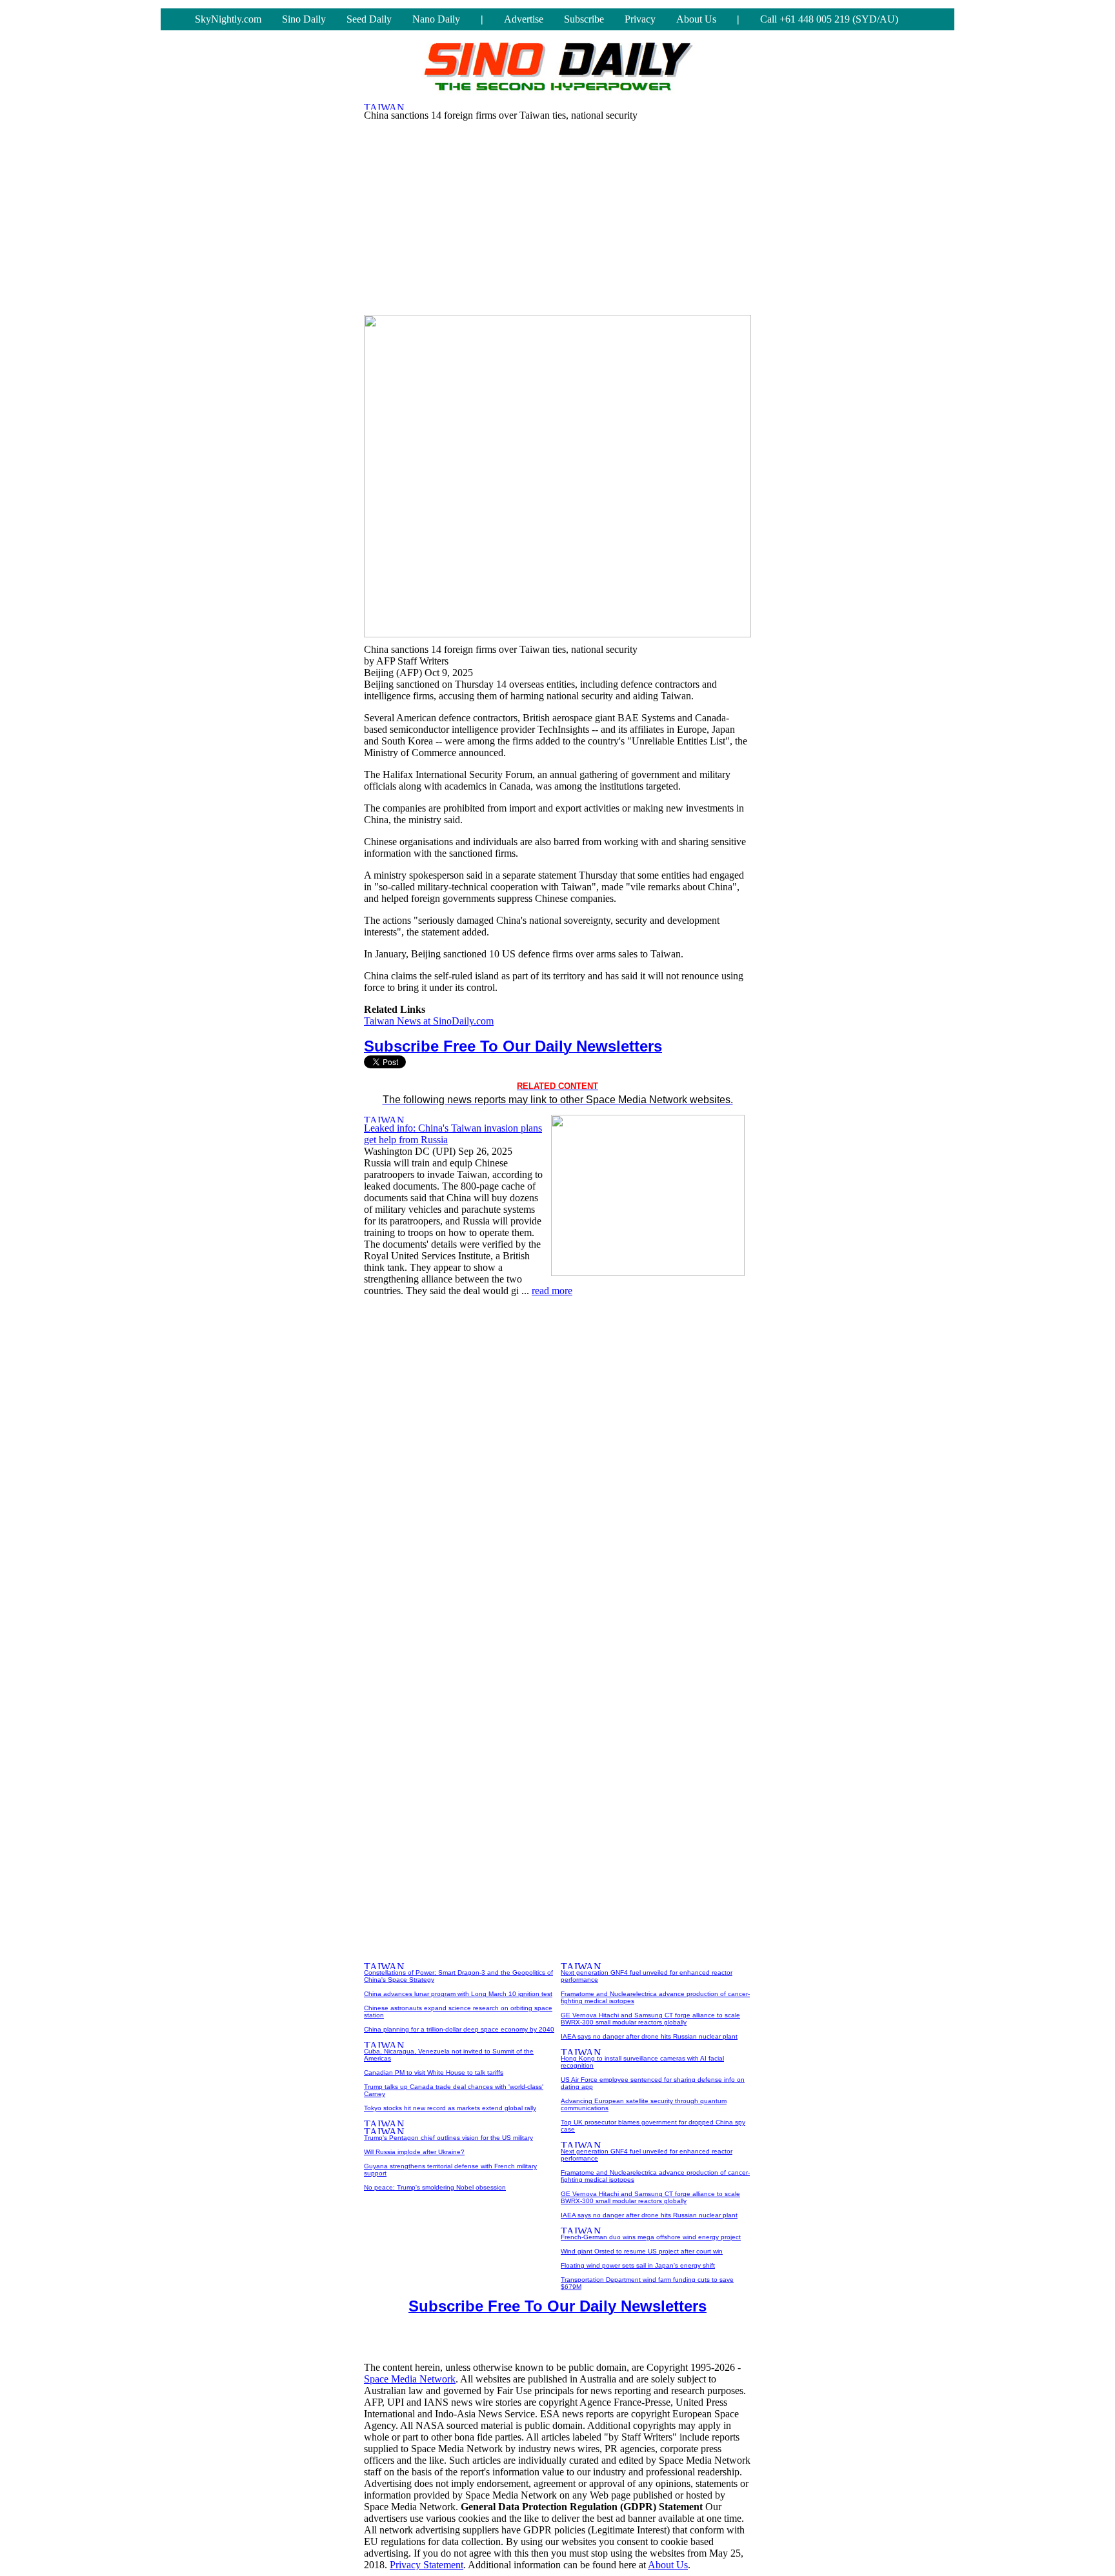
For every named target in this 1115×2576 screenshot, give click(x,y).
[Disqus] (557, 1470)
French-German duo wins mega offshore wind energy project (651, 2237)
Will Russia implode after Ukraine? (414, 2152)
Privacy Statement (427, 2565)
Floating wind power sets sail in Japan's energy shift (638, 2265)
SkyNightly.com (228, 19)
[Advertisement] (557, 215)
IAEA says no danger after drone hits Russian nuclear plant (649, 2036)
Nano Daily (436, 19)
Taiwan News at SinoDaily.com (429, 1021)
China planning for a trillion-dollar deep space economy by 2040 (459, 2029)
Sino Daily (304, 19)
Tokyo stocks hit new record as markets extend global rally (450, 2108)
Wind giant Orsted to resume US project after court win (642, 2251)
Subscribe (584, 19)
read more (552, 1291)
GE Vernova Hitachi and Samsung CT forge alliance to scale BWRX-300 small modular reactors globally (650, 2019)
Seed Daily (369, 19)
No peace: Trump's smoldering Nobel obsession (435, 2187)
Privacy (640, 19)
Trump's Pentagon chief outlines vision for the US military (448, 2138)
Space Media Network (410, 2379)
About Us (696, 19)
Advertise (524, 19)
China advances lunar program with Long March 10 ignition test (458, 1994)
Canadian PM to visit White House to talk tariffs (434, 2072)
